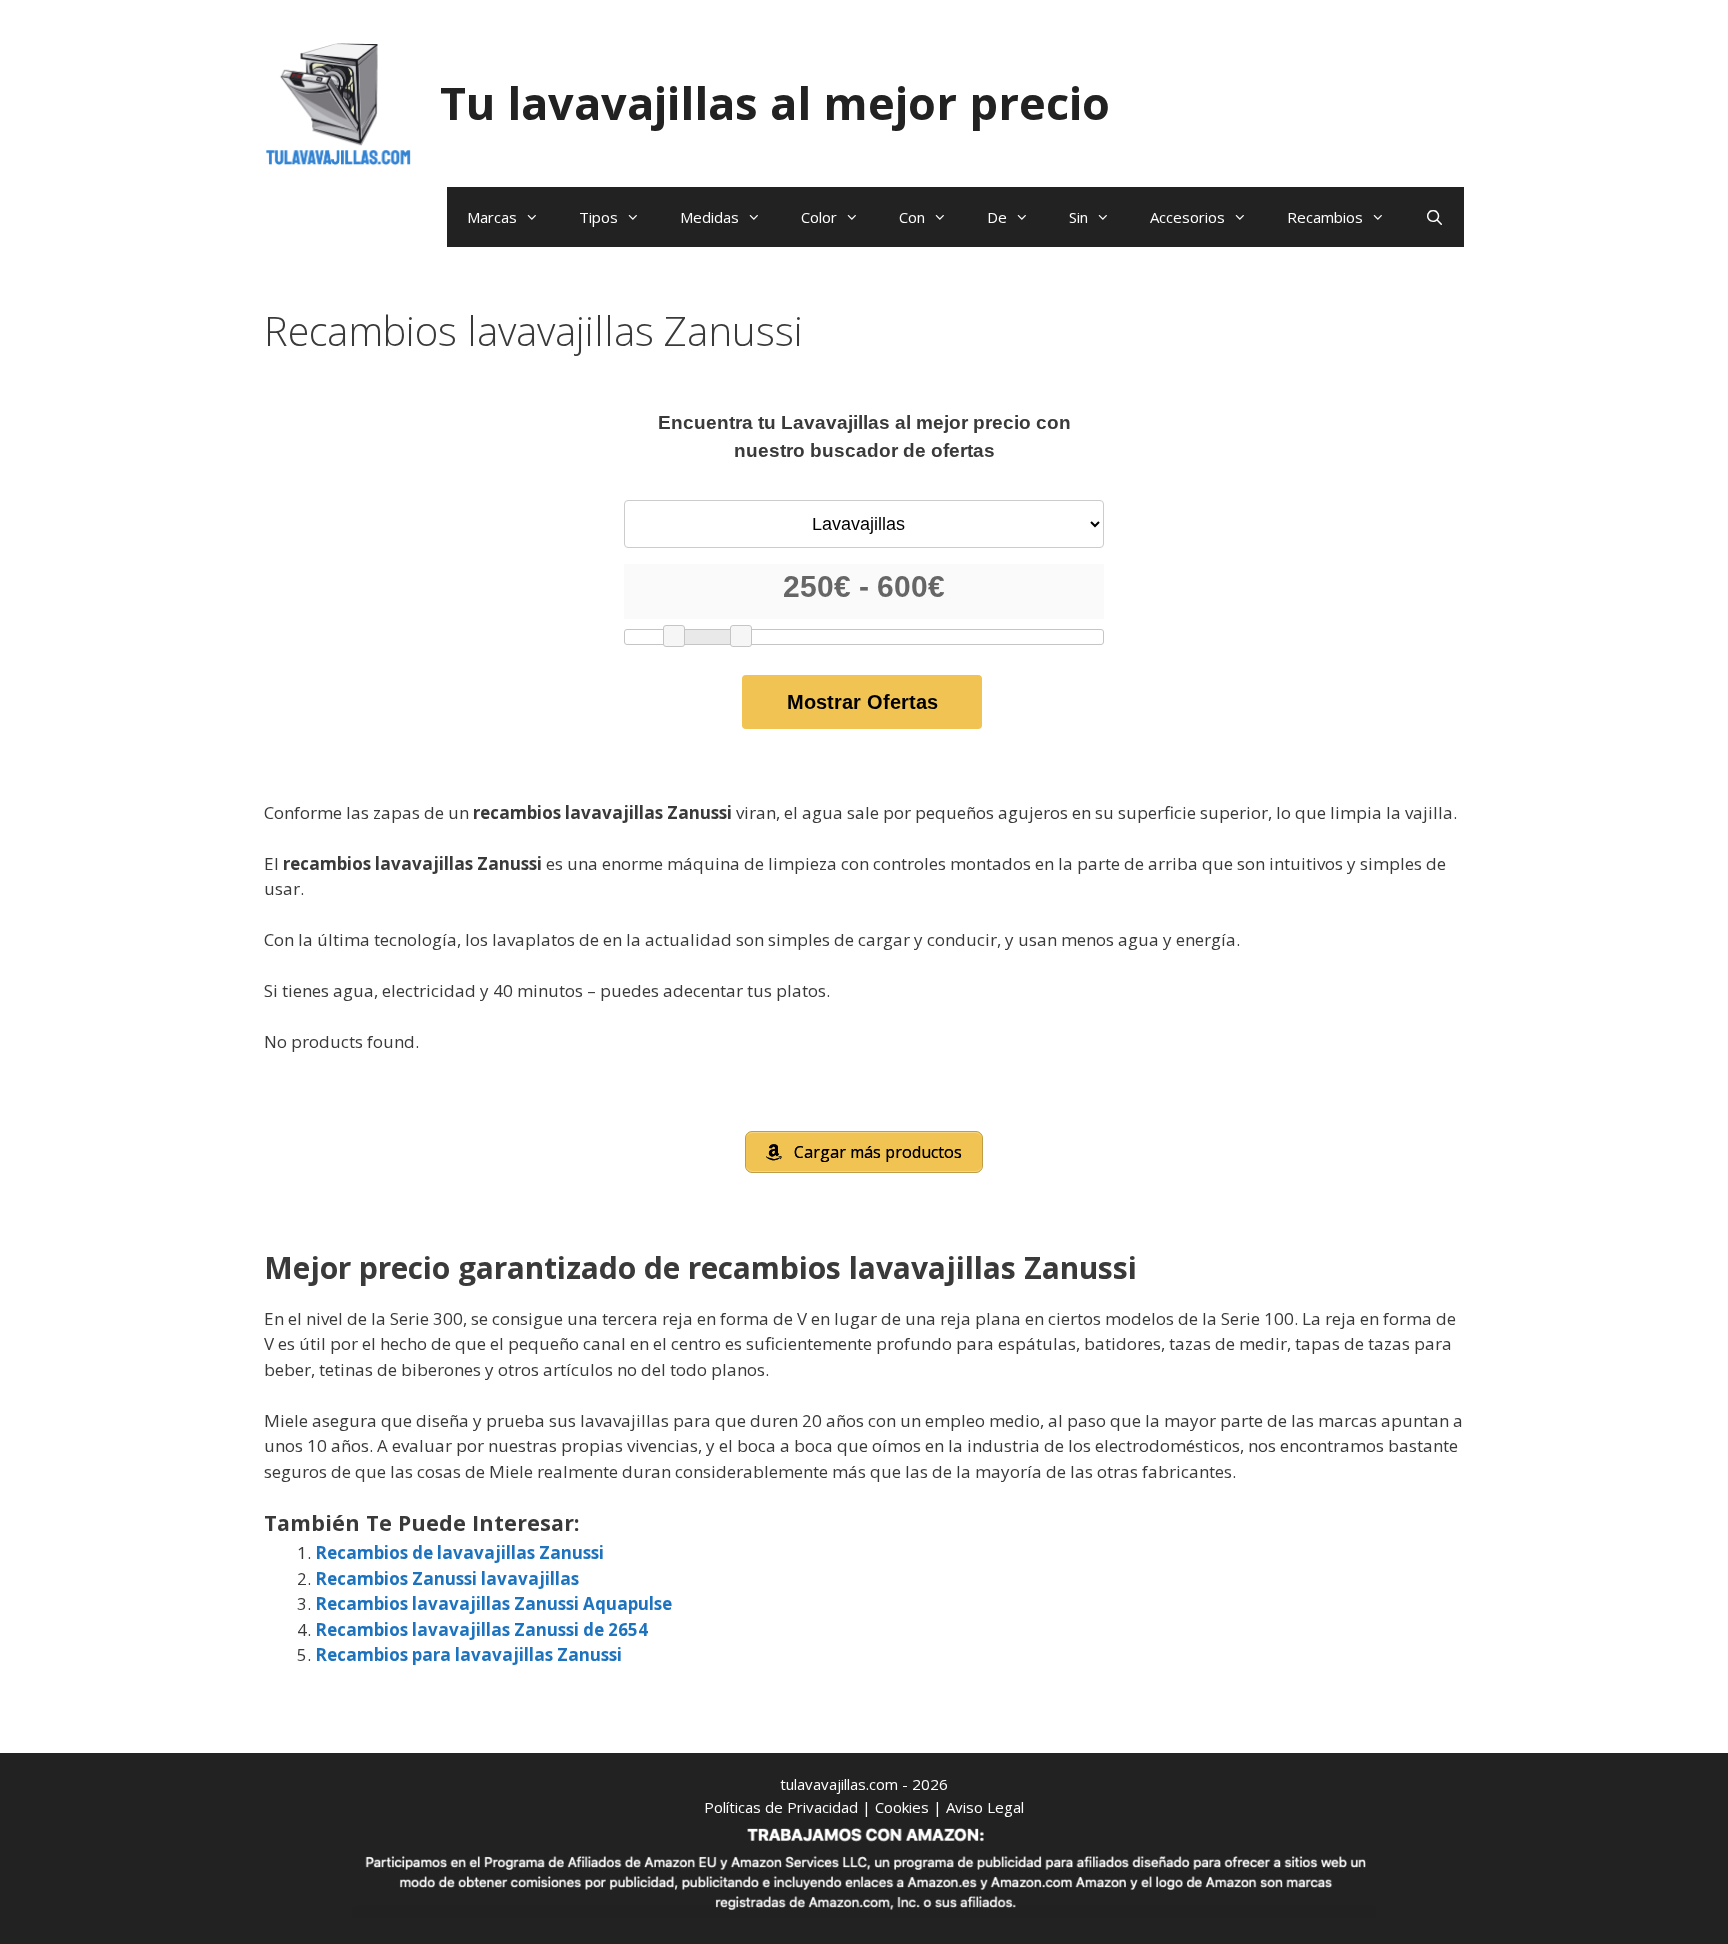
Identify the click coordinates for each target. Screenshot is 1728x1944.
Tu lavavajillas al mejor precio (775, 102)
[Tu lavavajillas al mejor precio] (339, 101)
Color (819, 217)
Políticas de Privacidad (781, 1807)
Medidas (709, 217)
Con (912, 217)
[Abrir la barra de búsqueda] (1434, 217)
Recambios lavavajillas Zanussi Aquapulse (493, 1603)
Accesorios (1187, 217)
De (997, 217)
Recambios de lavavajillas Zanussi (459, 1552)
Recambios (1325, 217)
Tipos (598, 217)
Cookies (902, 1807)
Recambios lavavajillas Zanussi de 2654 (481, 1629)
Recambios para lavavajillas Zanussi (468, 1654)
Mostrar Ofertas (862, 702)
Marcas (492, 217)
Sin (1078, 217)
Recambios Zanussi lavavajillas (447, 1578)
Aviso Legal (985, 1807)
